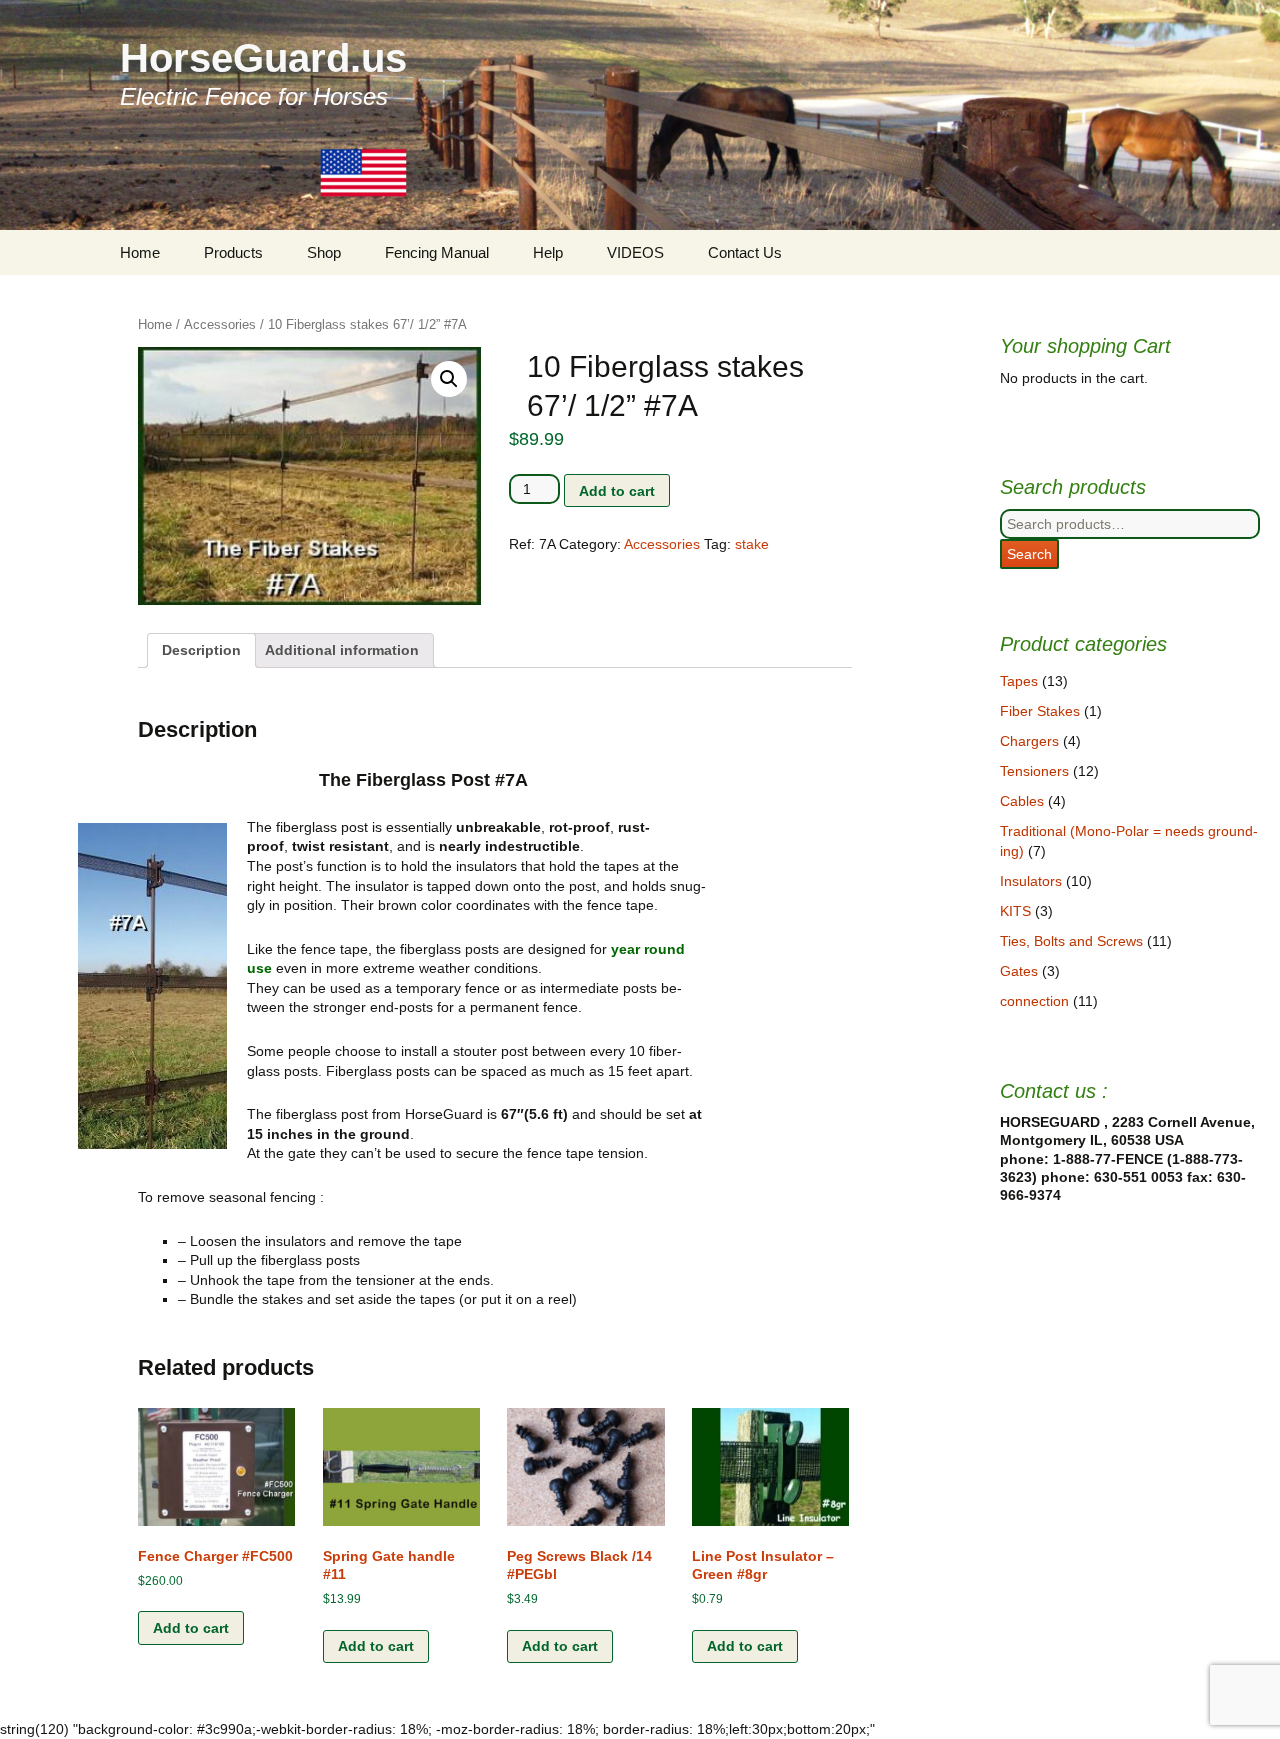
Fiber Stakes (1040, 711)
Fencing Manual (437, 252)
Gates (1019, 971)
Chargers (1029, 741)
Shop (324, 252)
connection (1034, 1001)
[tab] (201, 651)
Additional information (342, 650)
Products (233, 252)
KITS (1015, 911)
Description (201, 650)
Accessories (220, 324)
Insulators (1031, 881)
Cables (1022, 801)
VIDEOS (635, 252)
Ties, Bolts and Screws (1071, 941)
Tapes (1019, 681)
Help (548, 252)
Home (140, 252)
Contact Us (745, 252)
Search (1029, 554)
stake (752, 544)
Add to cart (617, 491)
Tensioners (1034, 771)
